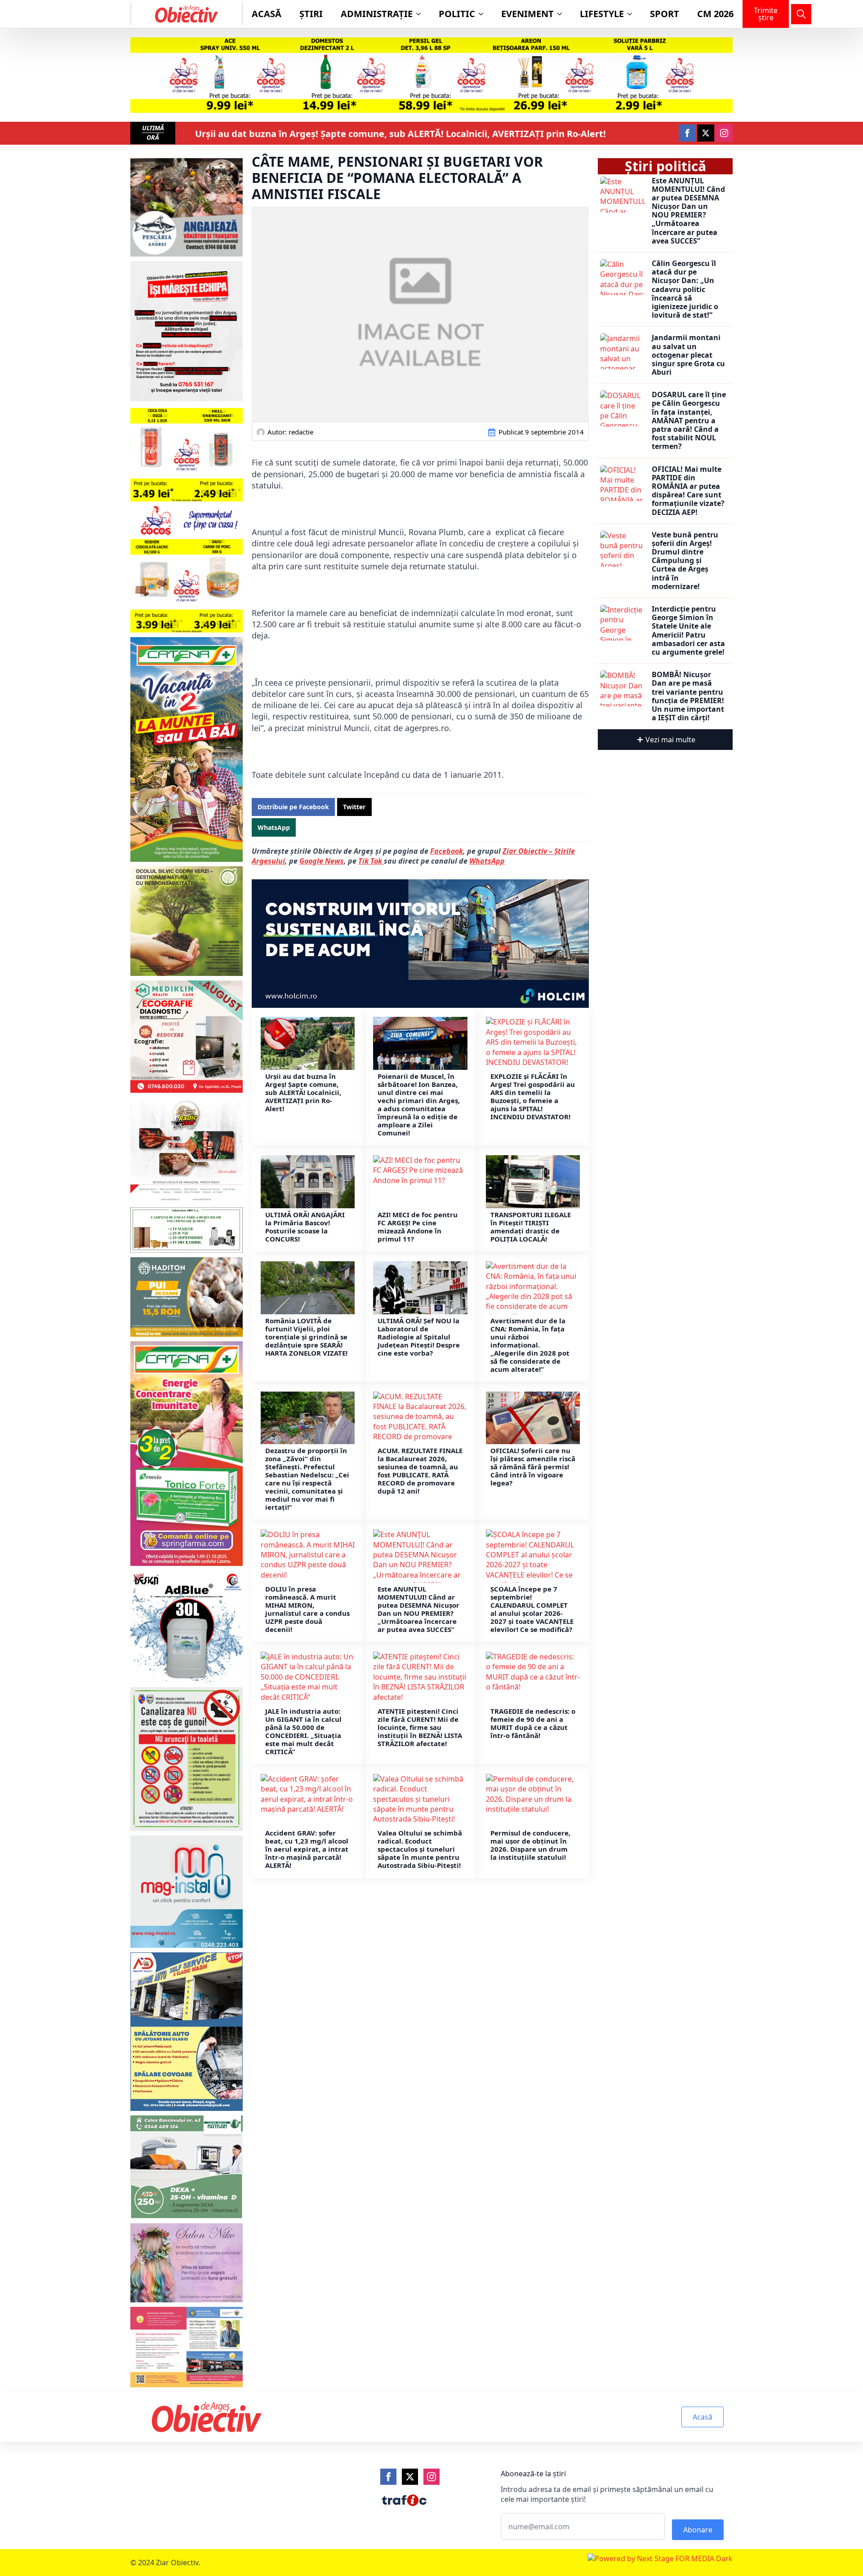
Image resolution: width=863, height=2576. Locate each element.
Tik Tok (371, 861)
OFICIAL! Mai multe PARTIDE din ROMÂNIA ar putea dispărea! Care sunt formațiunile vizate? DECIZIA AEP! (688, 491)
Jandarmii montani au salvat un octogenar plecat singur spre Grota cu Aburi (688, 355)
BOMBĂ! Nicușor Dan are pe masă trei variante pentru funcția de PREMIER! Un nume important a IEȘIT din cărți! (688, 696)
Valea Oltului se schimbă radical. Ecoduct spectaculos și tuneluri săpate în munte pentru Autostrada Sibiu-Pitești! (420, 1849)
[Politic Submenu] (484, 14)
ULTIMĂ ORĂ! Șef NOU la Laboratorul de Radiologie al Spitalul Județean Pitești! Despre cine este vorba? (419, 1337)
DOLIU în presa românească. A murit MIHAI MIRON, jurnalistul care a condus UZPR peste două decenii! (307, 1609)
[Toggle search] (801, 14)
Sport (665, 14)
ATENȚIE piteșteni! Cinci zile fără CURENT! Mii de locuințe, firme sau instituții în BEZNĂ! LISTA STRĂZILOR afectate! (420, 1727)
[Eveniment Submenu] (562, 14)
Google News (322, 861)
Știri (311, 14)
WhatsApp (487, 861)
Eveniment (527, 14)
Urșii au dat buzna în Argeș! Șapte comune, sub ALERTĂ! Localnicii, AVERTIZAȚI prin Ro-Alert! (400, 134)
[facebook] (687, 133)
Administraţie (377, 14)
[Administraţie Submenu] (421, 14)
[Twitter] (410, 2477)
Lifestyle (602, 14)
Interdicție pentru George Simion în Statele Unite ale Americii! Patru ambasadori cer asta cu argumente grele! (688, 631)
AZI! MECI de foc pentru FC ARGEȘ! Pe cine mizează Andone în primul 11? (418, 1227)
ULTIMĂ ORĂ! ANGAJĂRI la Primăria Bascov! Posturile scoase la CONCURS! (305, 1227)
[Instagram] (431, 2477)
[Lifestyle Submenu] (632, 14)
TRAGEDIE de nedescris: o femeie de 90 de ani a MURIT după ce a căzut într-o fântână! (533, 1723)
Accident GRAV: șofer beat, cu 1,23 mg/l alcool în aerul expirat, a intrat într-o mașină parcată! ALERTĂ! (307, 1849)
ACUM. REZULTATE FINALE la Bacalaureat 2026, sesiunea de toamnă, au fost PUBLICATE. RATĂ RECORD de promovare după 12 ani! (420, 1471)
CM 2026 (715, 14)
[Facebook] (388, 2477)
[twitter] (706, 133)
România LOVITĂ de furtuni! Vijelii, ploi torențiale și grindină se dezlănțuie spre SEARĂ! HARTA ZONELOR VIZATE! (306, 1337)
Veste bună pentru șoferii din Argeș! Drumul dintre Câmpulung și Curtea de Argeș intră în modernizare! (685, 561)
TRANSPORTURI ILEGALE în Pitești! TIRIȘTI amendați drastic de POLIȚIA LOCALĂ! (531, 1227)
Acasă (267, 14)
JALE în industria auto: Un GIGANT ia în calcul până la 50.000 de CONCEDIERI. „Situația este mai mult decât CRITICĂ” (303, 1731)
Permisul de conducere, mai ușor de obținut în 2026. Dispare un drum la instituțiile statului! (530, 1845)
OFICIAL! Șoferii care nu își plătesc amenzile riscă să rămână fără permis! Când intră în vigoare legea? (533, 1467)
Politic (457, 14)
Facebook (447, 851)
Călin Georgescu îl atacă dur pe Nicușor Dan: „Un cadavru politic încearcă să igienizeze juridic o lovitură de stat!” (685, 289)
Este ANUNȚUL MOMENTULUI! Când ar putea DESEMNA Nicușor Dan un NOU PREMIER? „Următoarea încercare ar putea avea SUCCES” (418, 1609)
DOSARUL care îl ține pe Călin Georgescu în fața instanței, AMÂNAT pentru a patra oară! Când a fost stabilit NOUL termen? (689, 421)
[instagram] (724, 133)
